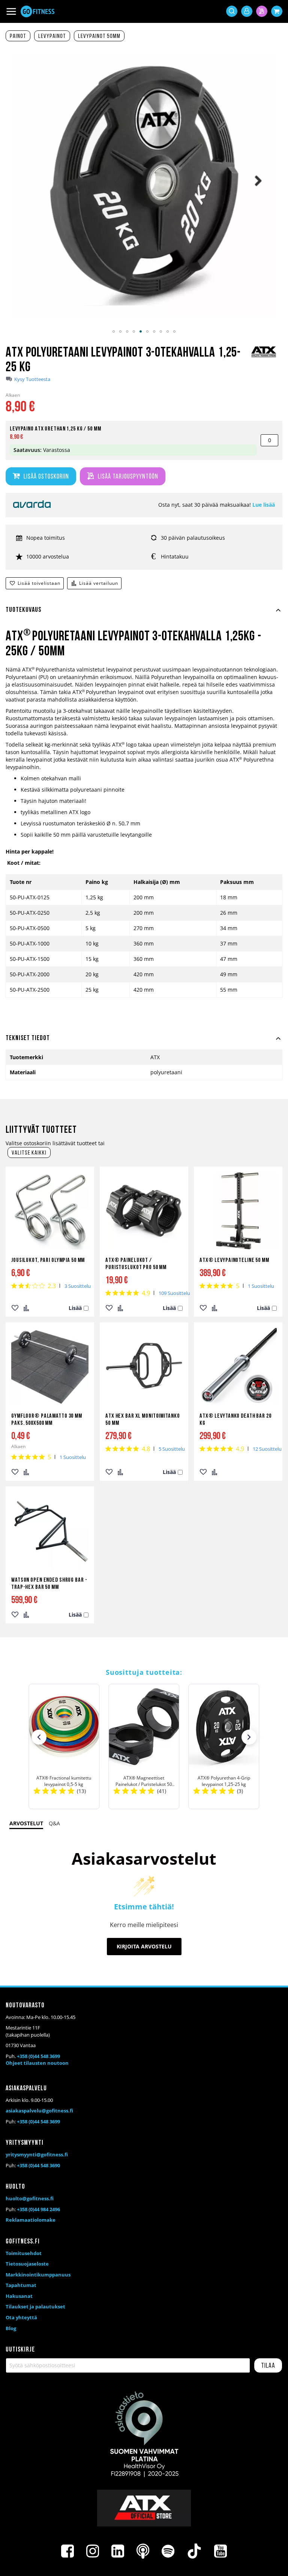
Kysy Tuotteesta (32, 379)
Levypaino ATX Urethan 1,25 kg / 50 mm (55, 429)
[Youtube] (220, 2551)
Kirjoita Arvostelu (144, 1946)
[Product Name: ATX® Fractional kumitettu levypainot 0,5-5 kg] (64, 1746)
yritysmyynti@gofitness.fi (37, 2154)
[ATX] (264, 357)
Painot (18, 36)
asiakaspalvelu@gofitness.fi (39, 2111)
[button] (114, 331)
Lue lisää (264, 505)
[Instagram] (93, 2551)
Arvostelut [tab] (26, 1823)
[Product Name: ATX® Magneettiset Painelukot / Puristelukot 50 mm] (144, 1746)
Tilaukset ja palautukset (35, 2307)
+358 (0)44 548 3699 (38, 2056)
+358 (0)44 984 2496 (38, 2209)
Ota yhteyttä (21, 2317)
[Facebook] (67, 2551)
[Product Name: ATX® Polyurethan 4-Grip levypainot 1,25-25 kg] (224, 1746)
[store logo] (37, 11)
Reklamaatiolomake (31, 2220)
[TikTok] (194, 2551)
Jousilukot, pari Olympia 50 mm (48, 1260)
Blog (11, 2328)
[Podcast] (143, 2551)
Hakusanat (19, 2296)
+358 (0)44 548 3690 (38, 2165)
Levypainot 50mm (99, 36)
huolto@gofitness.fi (30, 2198)
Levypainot (52, 36)
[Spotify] (168, 2551)
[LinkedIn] (118, 2551)
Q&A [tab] (54, 1823)
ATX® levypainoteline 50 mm (234, 1260)
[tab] (144, 614)
